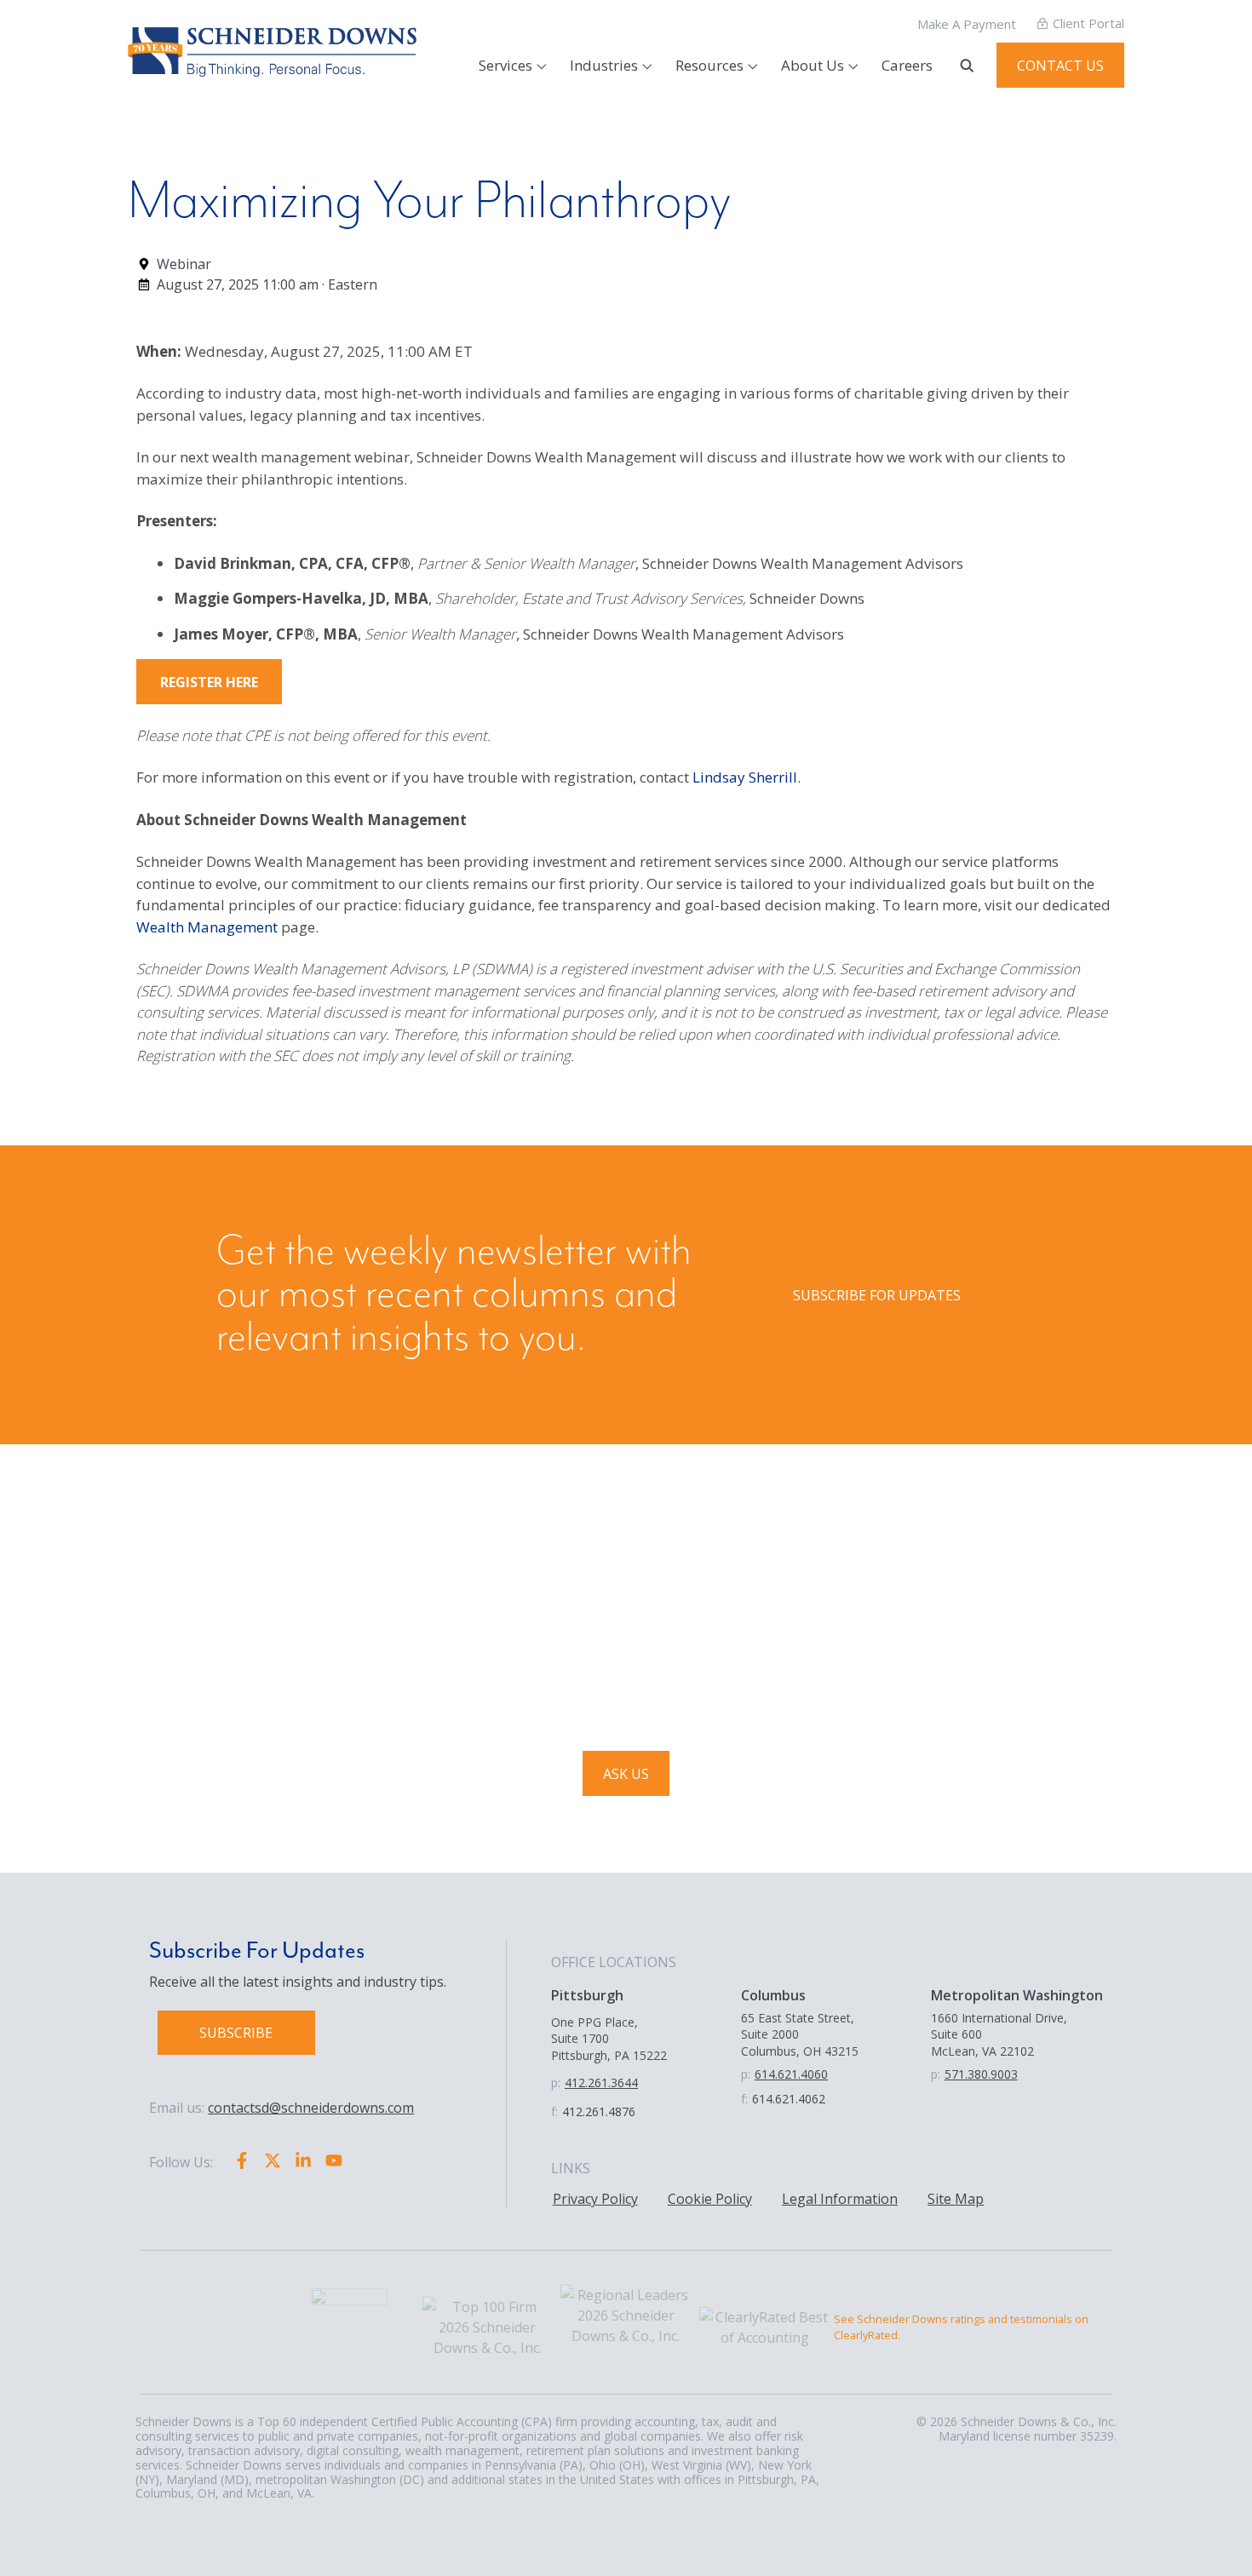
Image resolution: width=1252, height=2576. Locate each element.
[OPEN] (967, 66)
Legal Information (840, 2199)
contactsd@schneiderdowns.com (311, 2108)
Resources (709, 65)
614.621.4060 (791, 2074)
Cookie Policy (710, 2199)
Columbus (773, 1995)
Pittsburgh (587, 1995)
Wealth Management (207, 927)
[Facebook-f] (242, 2160)
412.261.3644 (601, 2083)
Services (505, 65)
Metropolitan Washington (1017, 1995)
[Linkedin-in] (303, 2160)
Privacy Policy (595, 2199)
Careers (907, 65)
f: (554, 2111)
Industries (604, 65)
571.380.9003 (981, 2074)
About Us (813, 65)
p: (556, 2083)
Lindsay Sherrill (745, 777)
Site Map (956, 2199)
